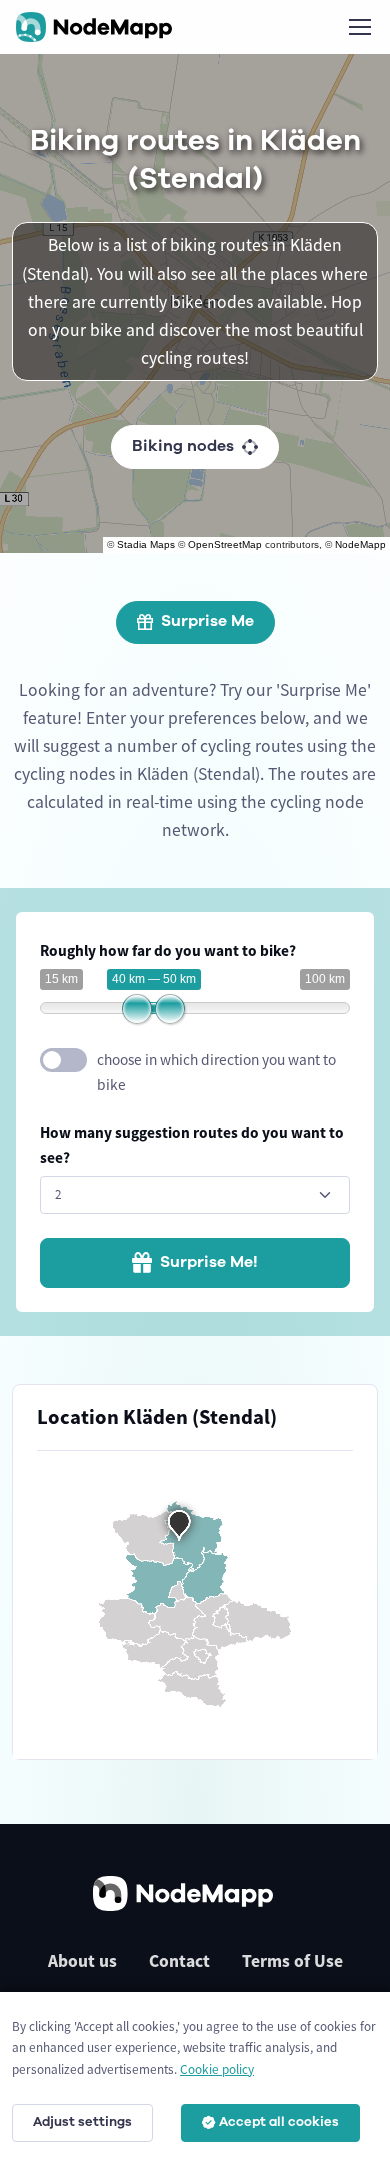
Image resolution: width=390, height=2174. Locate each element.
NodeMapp (360, 544)
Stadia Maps (146, 544)
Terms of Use (292, 1961)
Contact (179, 1961)
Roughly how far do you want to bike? (168, 950)
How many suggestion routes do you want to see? (192, 1145)
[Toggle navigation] (359, 27)
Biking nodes (183, 446)
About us (82, 1961)
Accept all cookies (279, 2122)
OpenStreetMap (225, 544)
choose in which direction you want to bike (216, 1072)
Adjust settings (82, 2122)
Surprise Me (207, 621)
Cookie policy (217, 2069)
